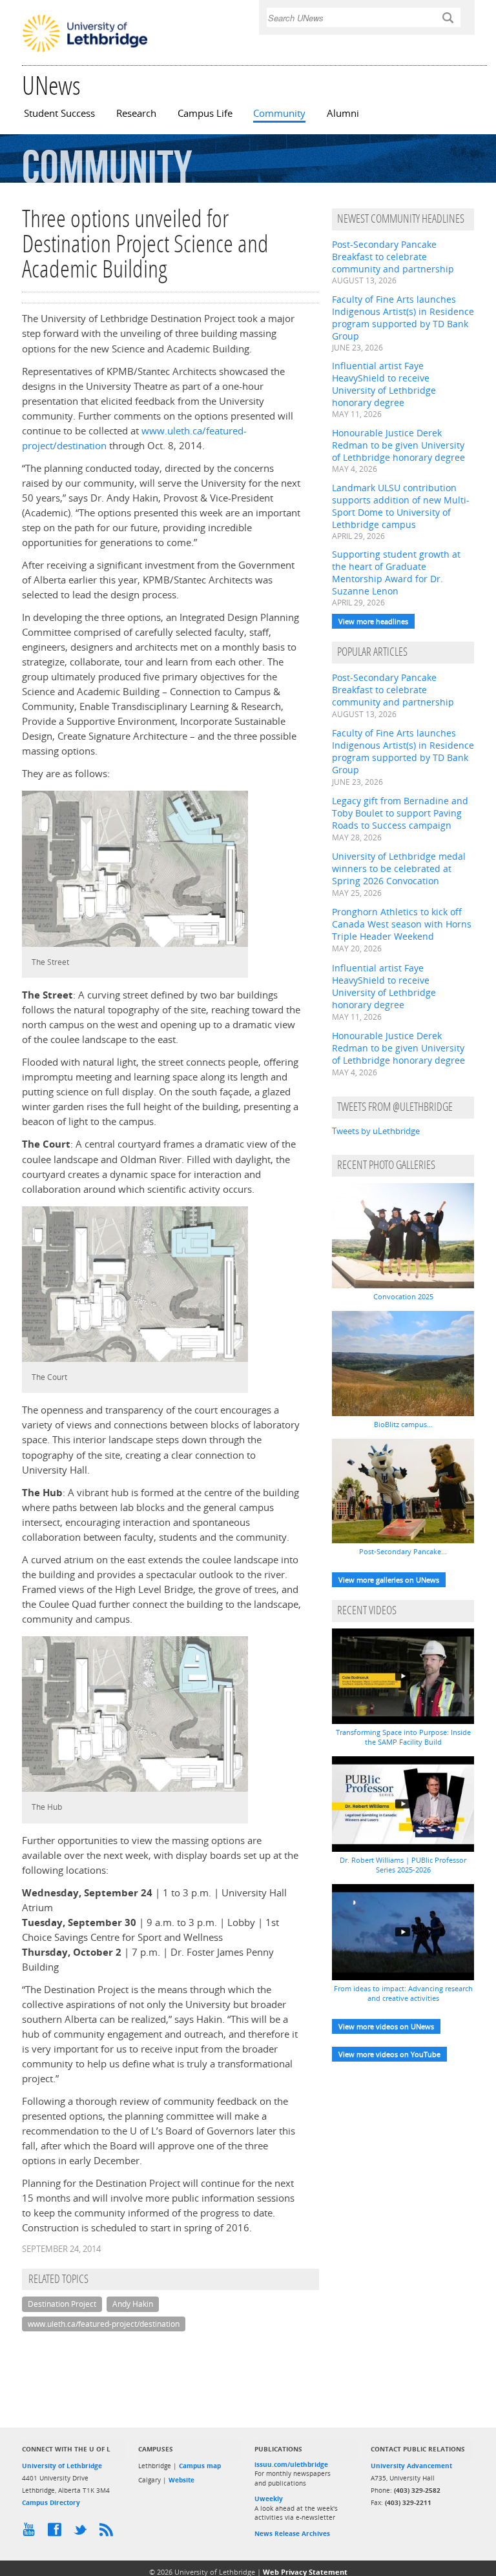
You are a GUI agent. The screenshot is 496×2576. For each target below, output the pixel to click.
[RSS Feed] (109, 2533)
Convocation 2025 (403, 1296)
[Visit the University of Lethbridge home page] (85, 51)
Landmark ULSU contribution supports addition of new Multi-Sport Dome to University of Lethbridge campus (401, 506)
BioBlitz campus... (403, 1424)
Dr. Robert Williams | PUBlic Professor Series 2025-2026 (403, 1865)
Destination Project (62, 2304)
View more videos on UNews (386, 2026)
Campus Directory (51, 2502)
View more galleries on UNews (389, 1580)
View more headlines (373, 621)
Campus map (200, 2466)
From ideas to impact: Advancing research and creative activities (403, 1993)
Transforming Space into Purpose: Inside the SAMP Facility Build (403, 1737)
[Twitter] (83, 2533)
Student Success (59, 113)
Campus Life (205, 113)
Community (279, 113)
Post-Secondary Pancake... (403, 1551)
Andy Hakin (133, 2304)
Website (181, 2480)
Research (136, 113)
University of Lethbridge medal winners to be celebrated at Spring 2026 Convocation (399, 868)
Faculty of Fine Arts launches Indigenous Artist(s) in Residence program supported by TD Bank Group (403, 318)
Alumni (343, 113)
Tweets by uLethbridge (376, 1131)
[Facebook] (57, 2533)
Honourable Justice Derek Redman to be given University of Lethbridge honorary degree (398, 445)
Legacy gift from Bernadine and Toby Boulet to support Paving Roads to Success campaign (400, 813)
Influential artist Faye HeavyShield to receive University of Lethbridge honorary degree (384, 384)
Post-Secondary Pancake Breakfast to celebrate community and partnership (393, 257)
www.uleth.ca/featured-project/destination (104, 2324)
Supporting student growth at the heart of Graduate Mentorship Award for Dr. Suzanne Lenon (396, 573)
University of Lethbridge (62, 2466)
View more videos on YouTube (389, 2054)
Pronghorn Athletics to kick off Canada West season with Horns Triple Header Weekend (402, 924)
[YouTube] (32, 2533)
